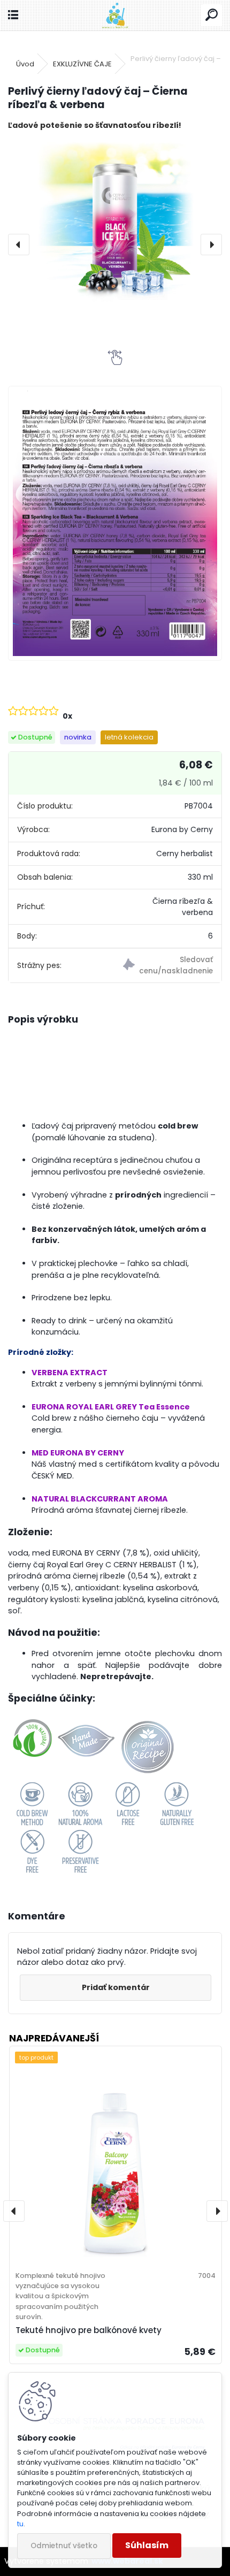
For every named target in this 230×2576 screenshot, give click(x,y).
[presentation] (19, 245)
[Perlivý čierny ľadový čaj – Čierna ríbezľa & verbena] (115, 220)
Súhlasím (147, 2545)
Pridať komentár (116, 1987)
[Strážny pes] (168, 966)
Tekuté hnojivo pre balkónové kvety (89, 2330)
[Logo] (115, 15)
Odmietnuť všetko (64, 2546)
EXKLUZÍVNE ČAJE (82, 64)
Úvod (25, 64)
